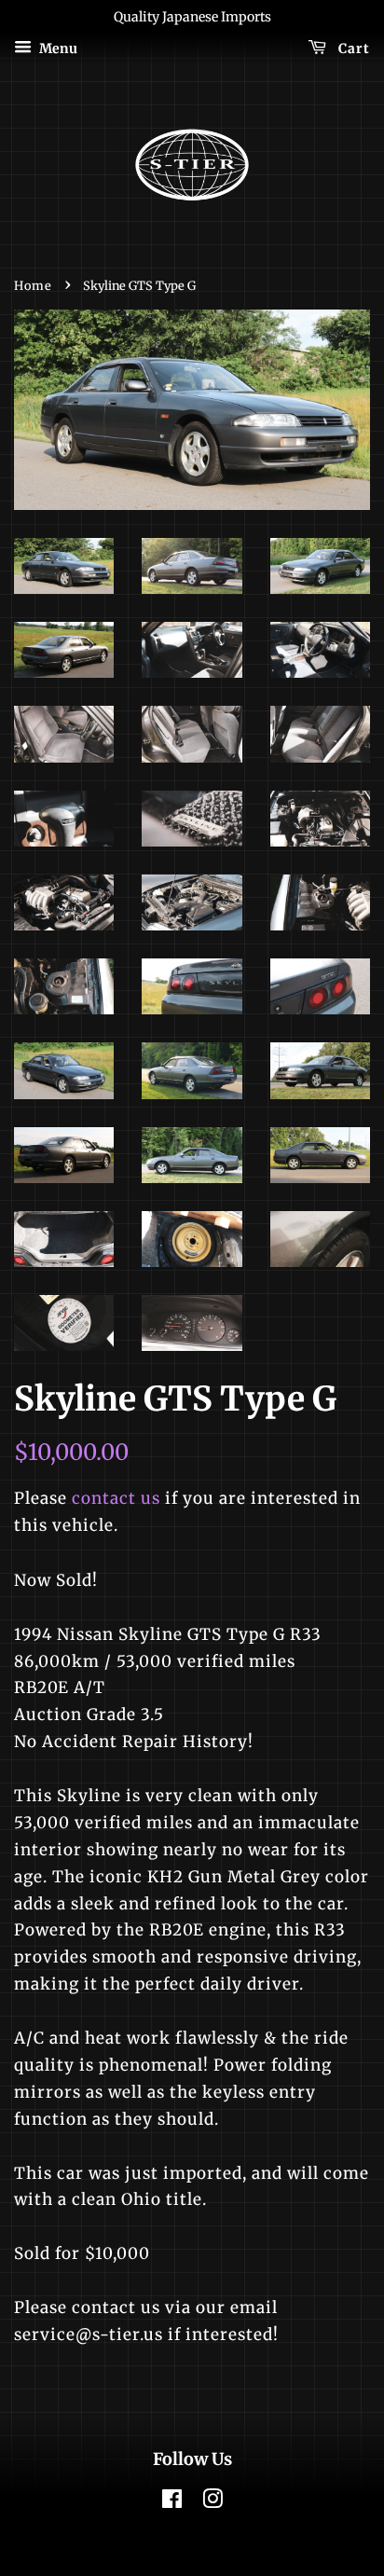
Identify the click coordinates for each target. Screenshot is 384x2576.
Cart (352, 48)
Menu (57, 48)
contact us (116, 1498)
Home (33, 285)
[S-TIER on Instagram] (213, 2502)
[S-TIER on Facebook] (172, 2502)
